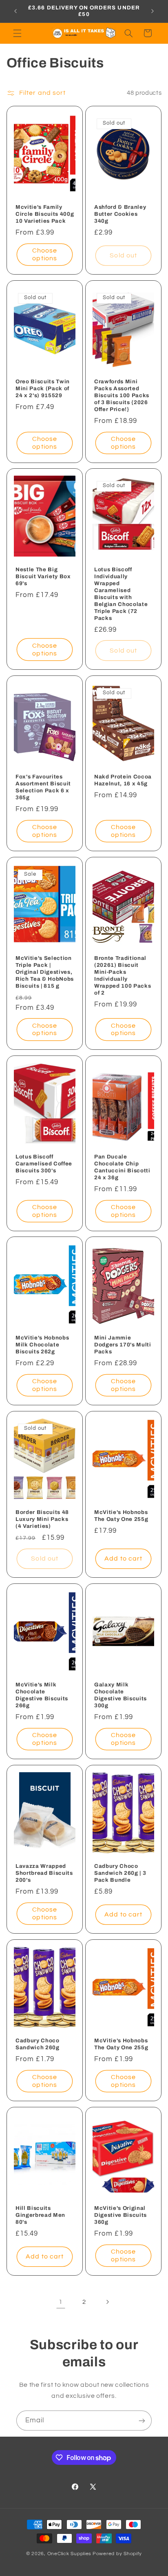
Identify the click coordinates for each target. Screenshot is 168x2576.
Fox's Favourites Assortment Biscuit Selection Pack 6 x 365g (43, 787)
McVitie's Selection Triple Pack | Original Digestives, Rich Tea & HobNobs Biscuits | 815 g (45, 972)
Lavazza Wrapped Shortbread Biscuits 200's (44, 1873)
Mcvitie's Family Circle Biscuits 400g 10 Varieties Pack (45, 214)
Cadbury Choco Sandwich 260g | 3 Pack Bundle (120, 1873)
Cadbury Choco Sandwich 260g (38, 2044)
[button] (17, 33)
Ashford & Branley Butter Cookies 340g (120, 214)
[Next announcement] (153, 11)
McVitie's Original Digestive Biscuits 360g (120, 2215)
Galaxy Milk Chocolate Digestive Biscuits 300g (120, 1695)
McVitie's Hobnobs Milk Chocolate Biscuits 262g (42, 1345)
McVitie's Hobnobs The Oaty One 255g (121, 1516)
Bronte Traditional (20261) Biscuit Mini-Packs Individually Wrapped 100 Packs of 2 (123, 975)
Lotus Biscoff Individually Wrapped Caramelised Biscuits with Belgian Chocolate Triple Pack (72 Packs (121, 594)
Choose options (45, 254)
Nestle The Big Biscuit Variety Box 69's (43, 576)
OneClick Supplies (70, 2554)
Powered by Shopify (117, 2554)
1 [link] (61, 2302)
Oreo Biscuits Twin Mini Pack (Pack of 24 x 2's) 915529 (43, 388)
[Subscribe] (142, 2421)
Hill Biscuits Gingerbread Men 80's (40, 2215)
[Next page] (107, 2302)
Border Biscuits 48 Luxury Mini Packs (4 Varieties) (42, 1519)
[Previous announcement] (15, 11)
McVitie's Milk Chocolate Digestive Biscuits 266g (42, 1695)
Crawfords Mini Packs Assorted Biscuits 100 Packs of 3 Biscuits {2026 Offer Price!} (122, 395)
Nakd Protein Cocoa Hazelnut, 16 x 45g (123, 780)
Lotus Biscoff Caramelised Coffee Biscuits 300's (44, 1163)
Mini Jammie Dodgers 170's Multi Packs (123, 1345)
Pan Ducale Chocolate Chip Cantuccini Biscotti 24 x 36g (122, 1167)
